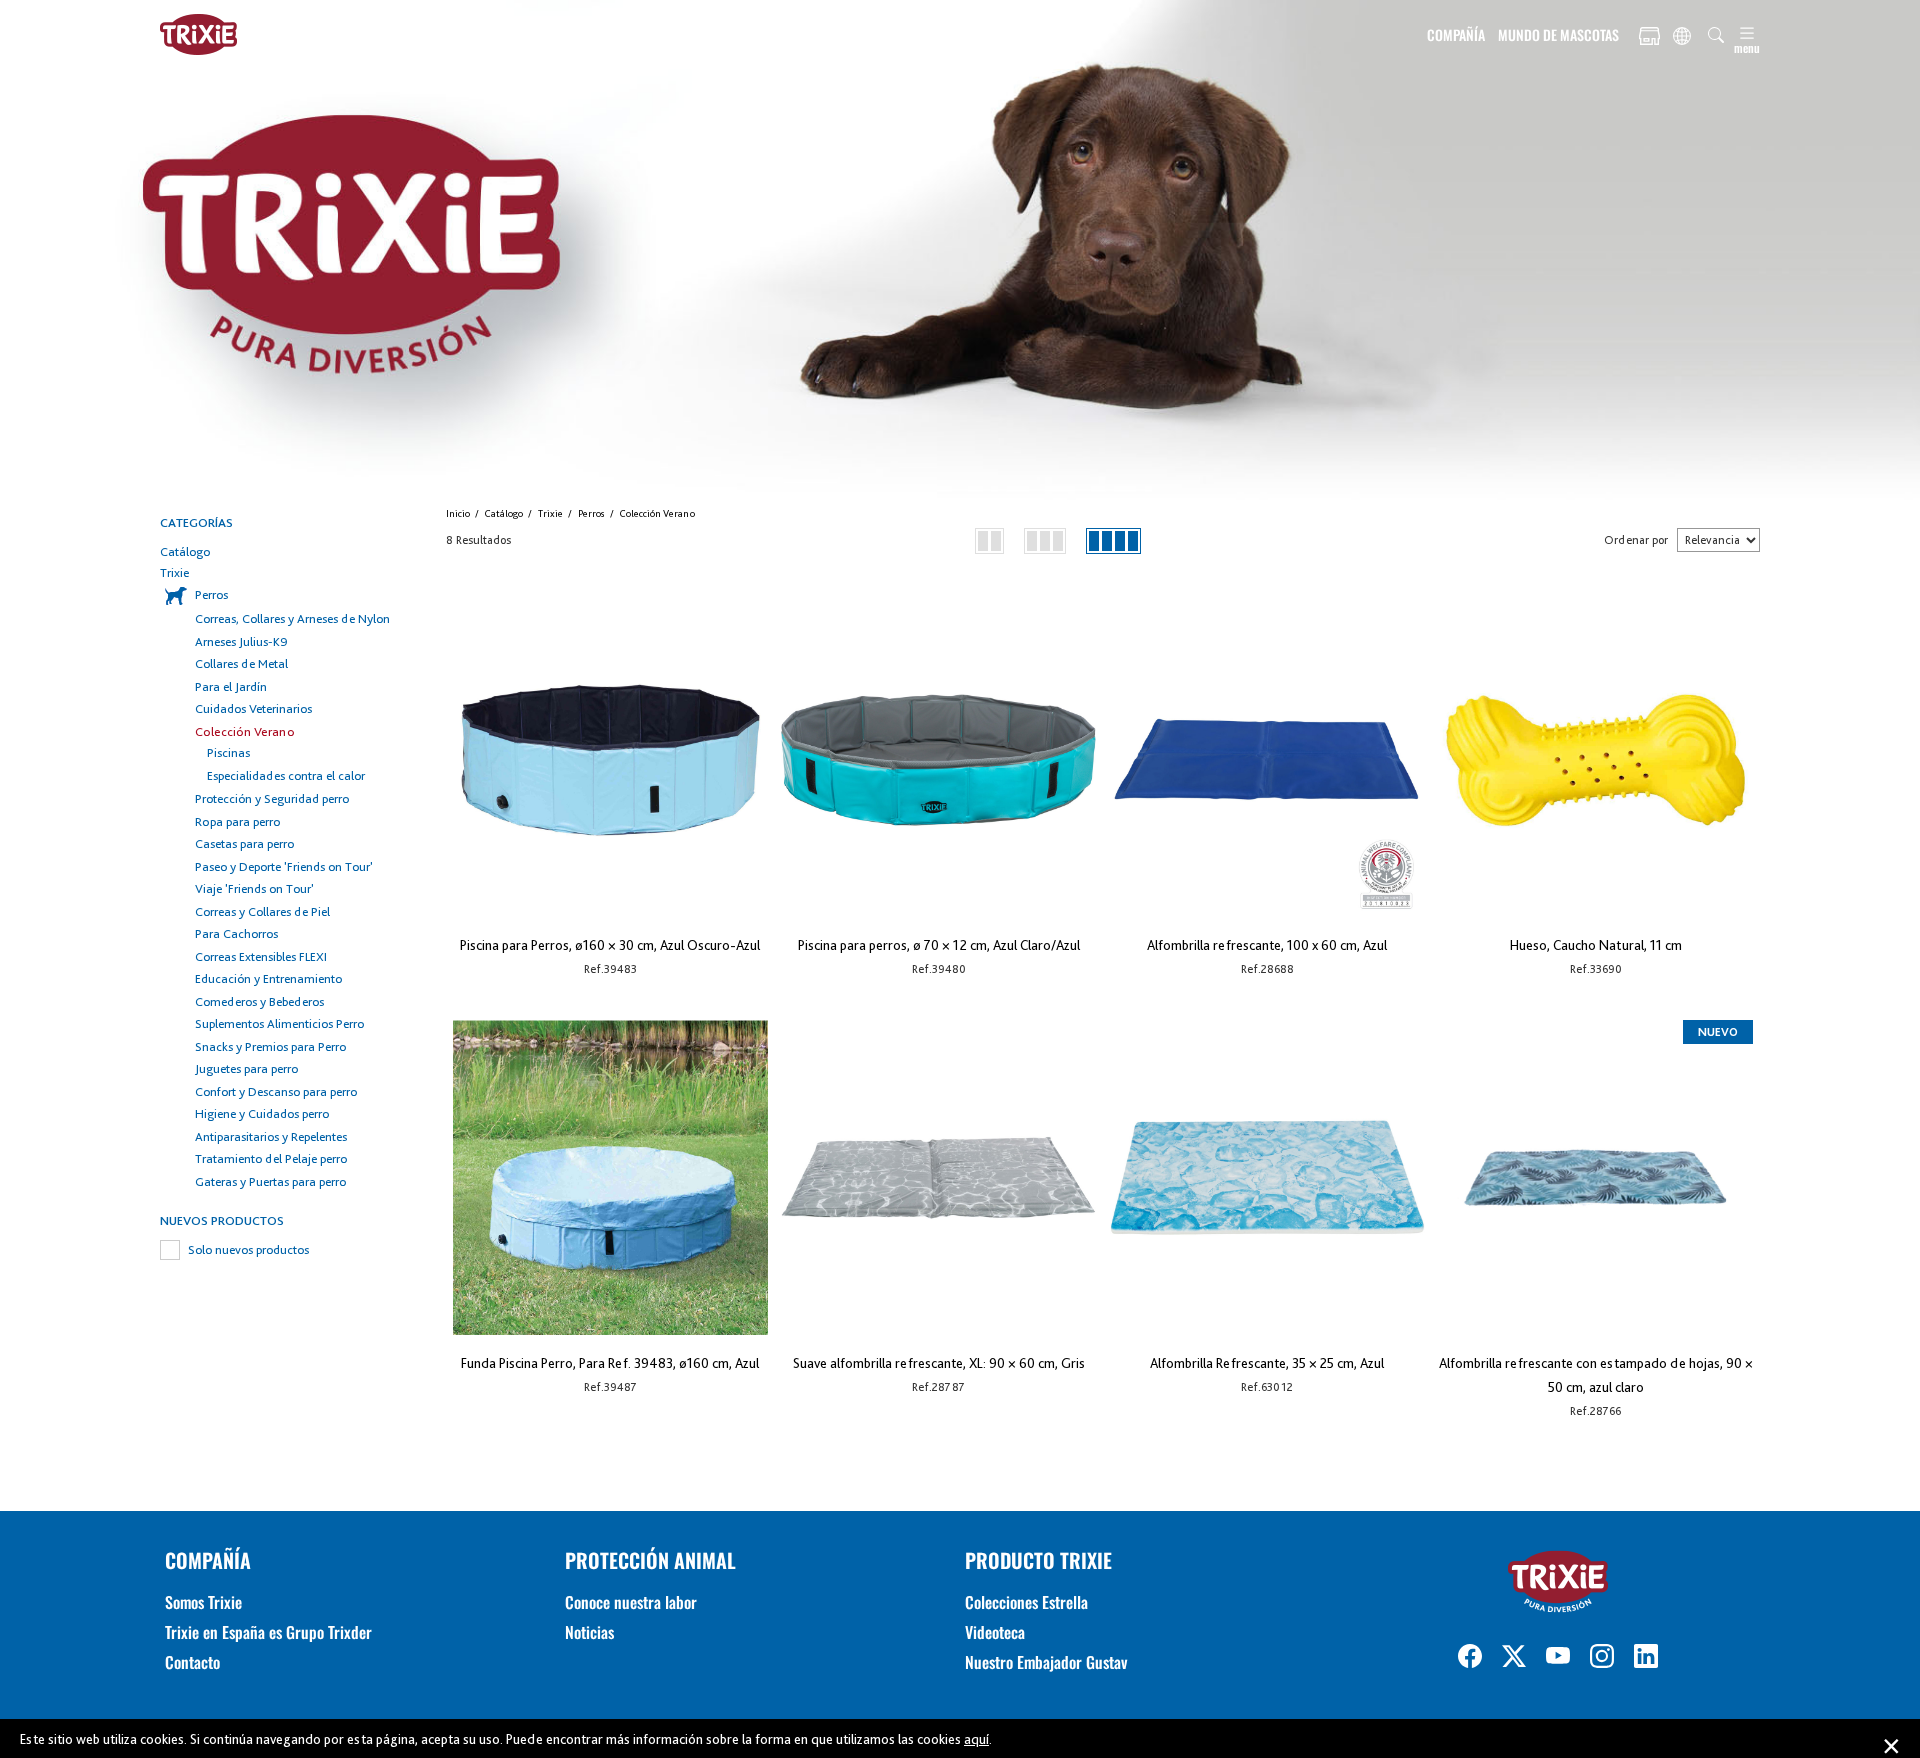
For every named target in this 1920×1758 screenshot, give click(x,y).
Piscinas (228, 752)
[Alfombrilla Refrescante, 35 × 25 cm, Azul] (1267, 1177)
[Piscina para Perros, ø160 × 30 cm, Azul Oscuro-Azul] (610, 759)
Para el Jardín (231, 686)
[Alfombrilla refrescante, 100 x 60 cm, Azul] (1267, 759)
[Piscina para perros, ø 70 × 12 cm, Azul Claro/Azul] (938, 759)
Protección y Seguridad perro (272, 798)
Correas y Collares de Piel (262, 911)
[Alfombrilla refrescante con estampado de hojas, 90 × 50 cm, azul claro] (1595, 1177)
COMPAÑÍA (1456, 34)
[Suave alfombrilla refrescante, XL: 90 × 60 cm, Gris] (938, 1177)
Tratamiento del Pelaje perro (271, 1158)
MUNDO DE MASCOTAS (1558, 34)
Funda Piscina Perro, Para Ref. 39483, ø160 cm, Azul (610, 1363)
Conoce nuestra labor (631, 1602)
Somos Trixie (203, 1602)
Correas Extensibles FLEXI (261, 956)
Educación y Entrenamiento (268, 978)
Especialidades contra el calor (286, 775)
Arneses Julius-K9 (241, 641)
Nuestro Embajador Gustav (1046, 1662)
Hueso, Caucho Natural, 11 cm (1596, 945)
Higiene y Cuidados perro (262, 1113)
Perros (211, 594)
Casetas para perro (244, 843)
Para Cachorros (236, 933)
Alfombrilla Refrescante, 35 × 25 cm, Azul (1267, 1363)
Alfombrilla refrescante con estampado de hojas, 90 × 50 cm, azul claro (1596, 1375)
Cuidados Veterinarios (253, 708)
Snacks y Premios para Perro (270, 1046)
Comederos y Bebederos (259, 1001)
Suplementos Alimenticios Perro (279, 1023)
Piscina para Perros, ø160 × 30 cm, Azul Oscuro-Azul (610, 945)
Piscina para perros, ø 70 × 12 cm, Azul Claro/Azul (939, 945)
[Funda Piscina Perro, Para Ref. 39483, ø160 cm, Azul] (610, 1177)
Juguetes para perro (246, 1068)
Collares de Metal (241, 663)
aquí (976, 1739)
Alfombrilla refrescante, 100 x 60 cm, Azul (1267, 945)
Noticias (589, 1632)
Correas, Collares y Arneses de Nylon (292, 618)
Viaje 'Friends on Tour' (254, 888)
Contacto (192, 1662)
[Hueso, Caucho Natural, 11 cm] (1595, 759)
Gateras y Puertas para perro (270, 1181)
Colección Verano (245, 731)
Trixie (174, 572)
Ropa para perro (237, 821)
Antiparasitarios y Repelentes (271, 1136)
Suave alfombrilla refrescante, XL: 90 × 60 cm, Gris (939, 1363)
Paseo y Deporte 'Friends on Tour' (284, 866)
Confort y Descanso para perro (276, 1091)
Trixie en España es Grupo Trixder (268, 1632)
